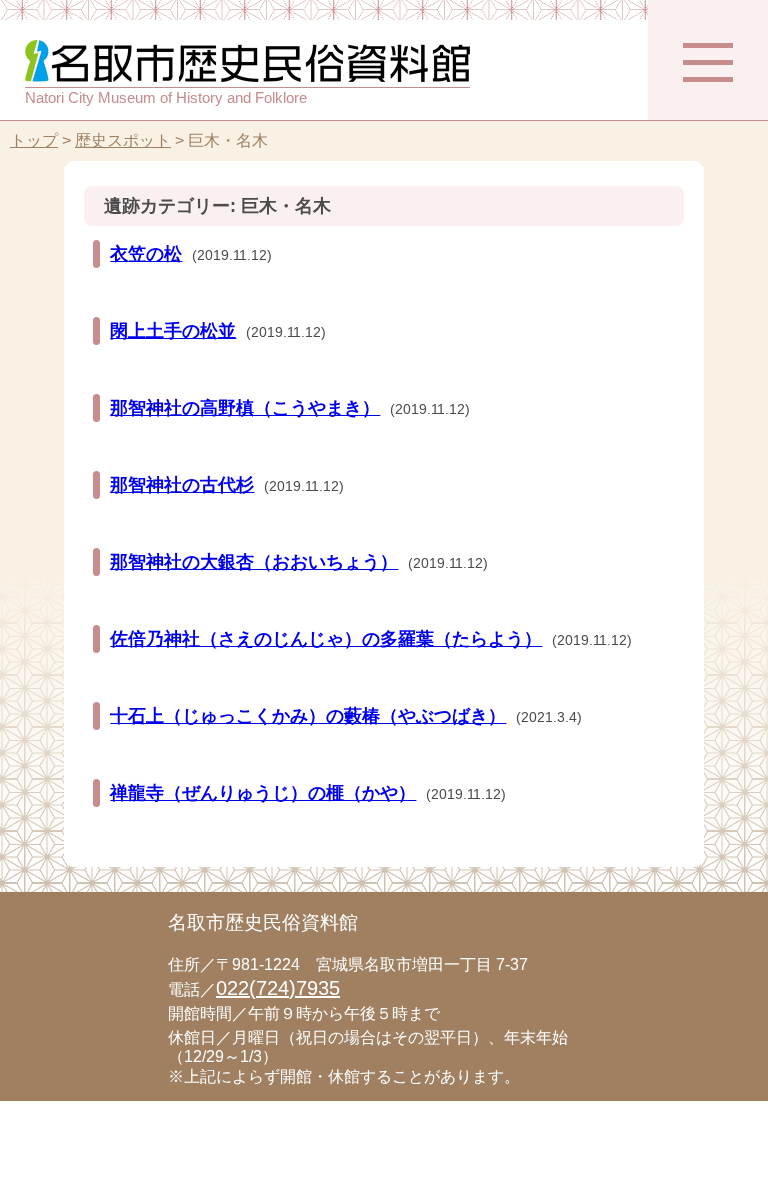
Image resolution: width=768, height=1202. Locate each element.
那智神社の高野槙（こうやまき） (245, 408)
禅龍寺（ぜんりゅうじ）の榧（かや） (263, 793)
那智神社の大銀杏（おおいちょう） (254, 562)
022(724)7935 (278, 988)
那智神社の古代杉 (182, 485)
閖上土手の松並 (173, 331)
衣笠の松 (146, 254)
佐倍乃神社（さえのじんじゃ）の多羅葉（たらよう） (326, 639)
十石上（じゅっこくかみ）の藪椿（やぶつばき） (308, 716)
